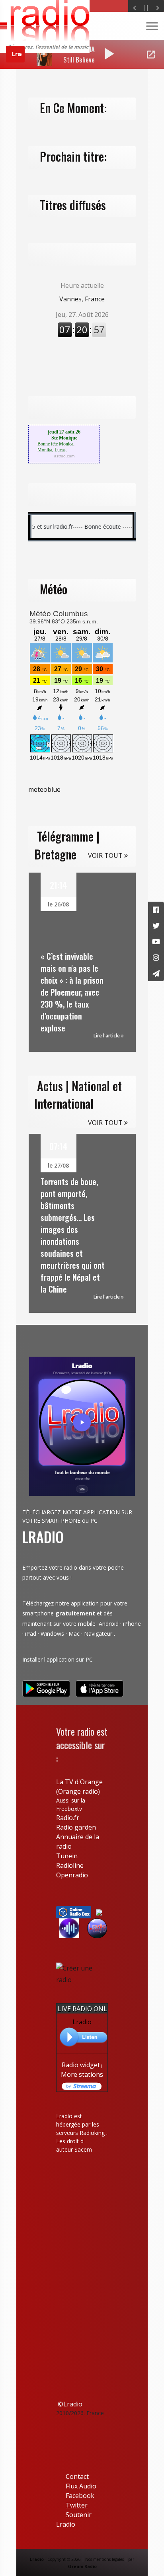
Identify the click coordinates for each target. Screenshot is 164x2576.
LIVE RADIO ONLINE (88, 2009)
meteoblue (44, 789)
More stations (82, 2074)
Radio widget (81, 2065)
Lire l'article (107, 1036)
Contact (77, 2476)
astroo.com (64, 456)
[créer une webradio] (82, 1973)
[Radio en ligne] (74, 1912)
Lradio (82, 2022)
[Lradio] (99, 1912)
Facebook (75, 2496)
